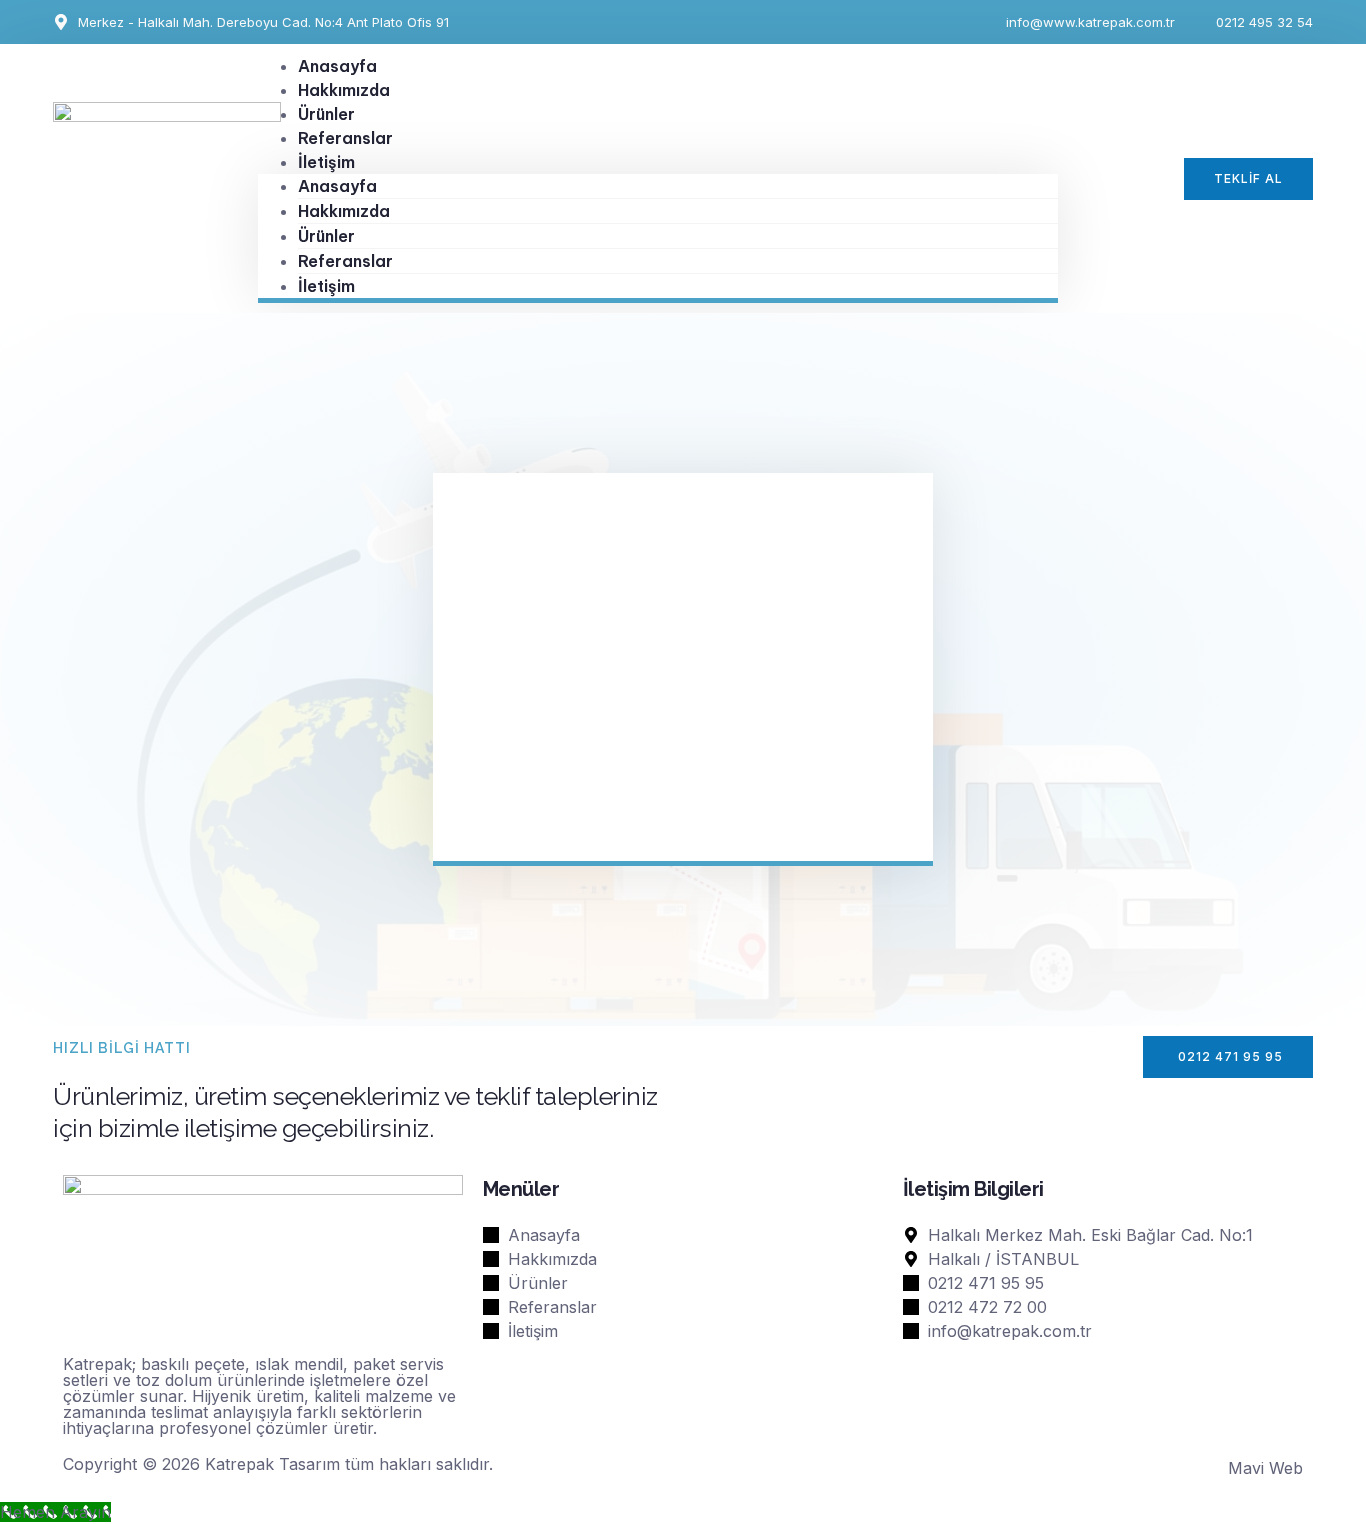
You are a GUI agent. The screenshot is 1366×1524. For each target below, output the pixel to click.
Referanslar (345, 261)
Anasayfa (337, 186)
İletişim (326, 162)
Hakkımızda (344, 211)
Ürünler (326, 236)
